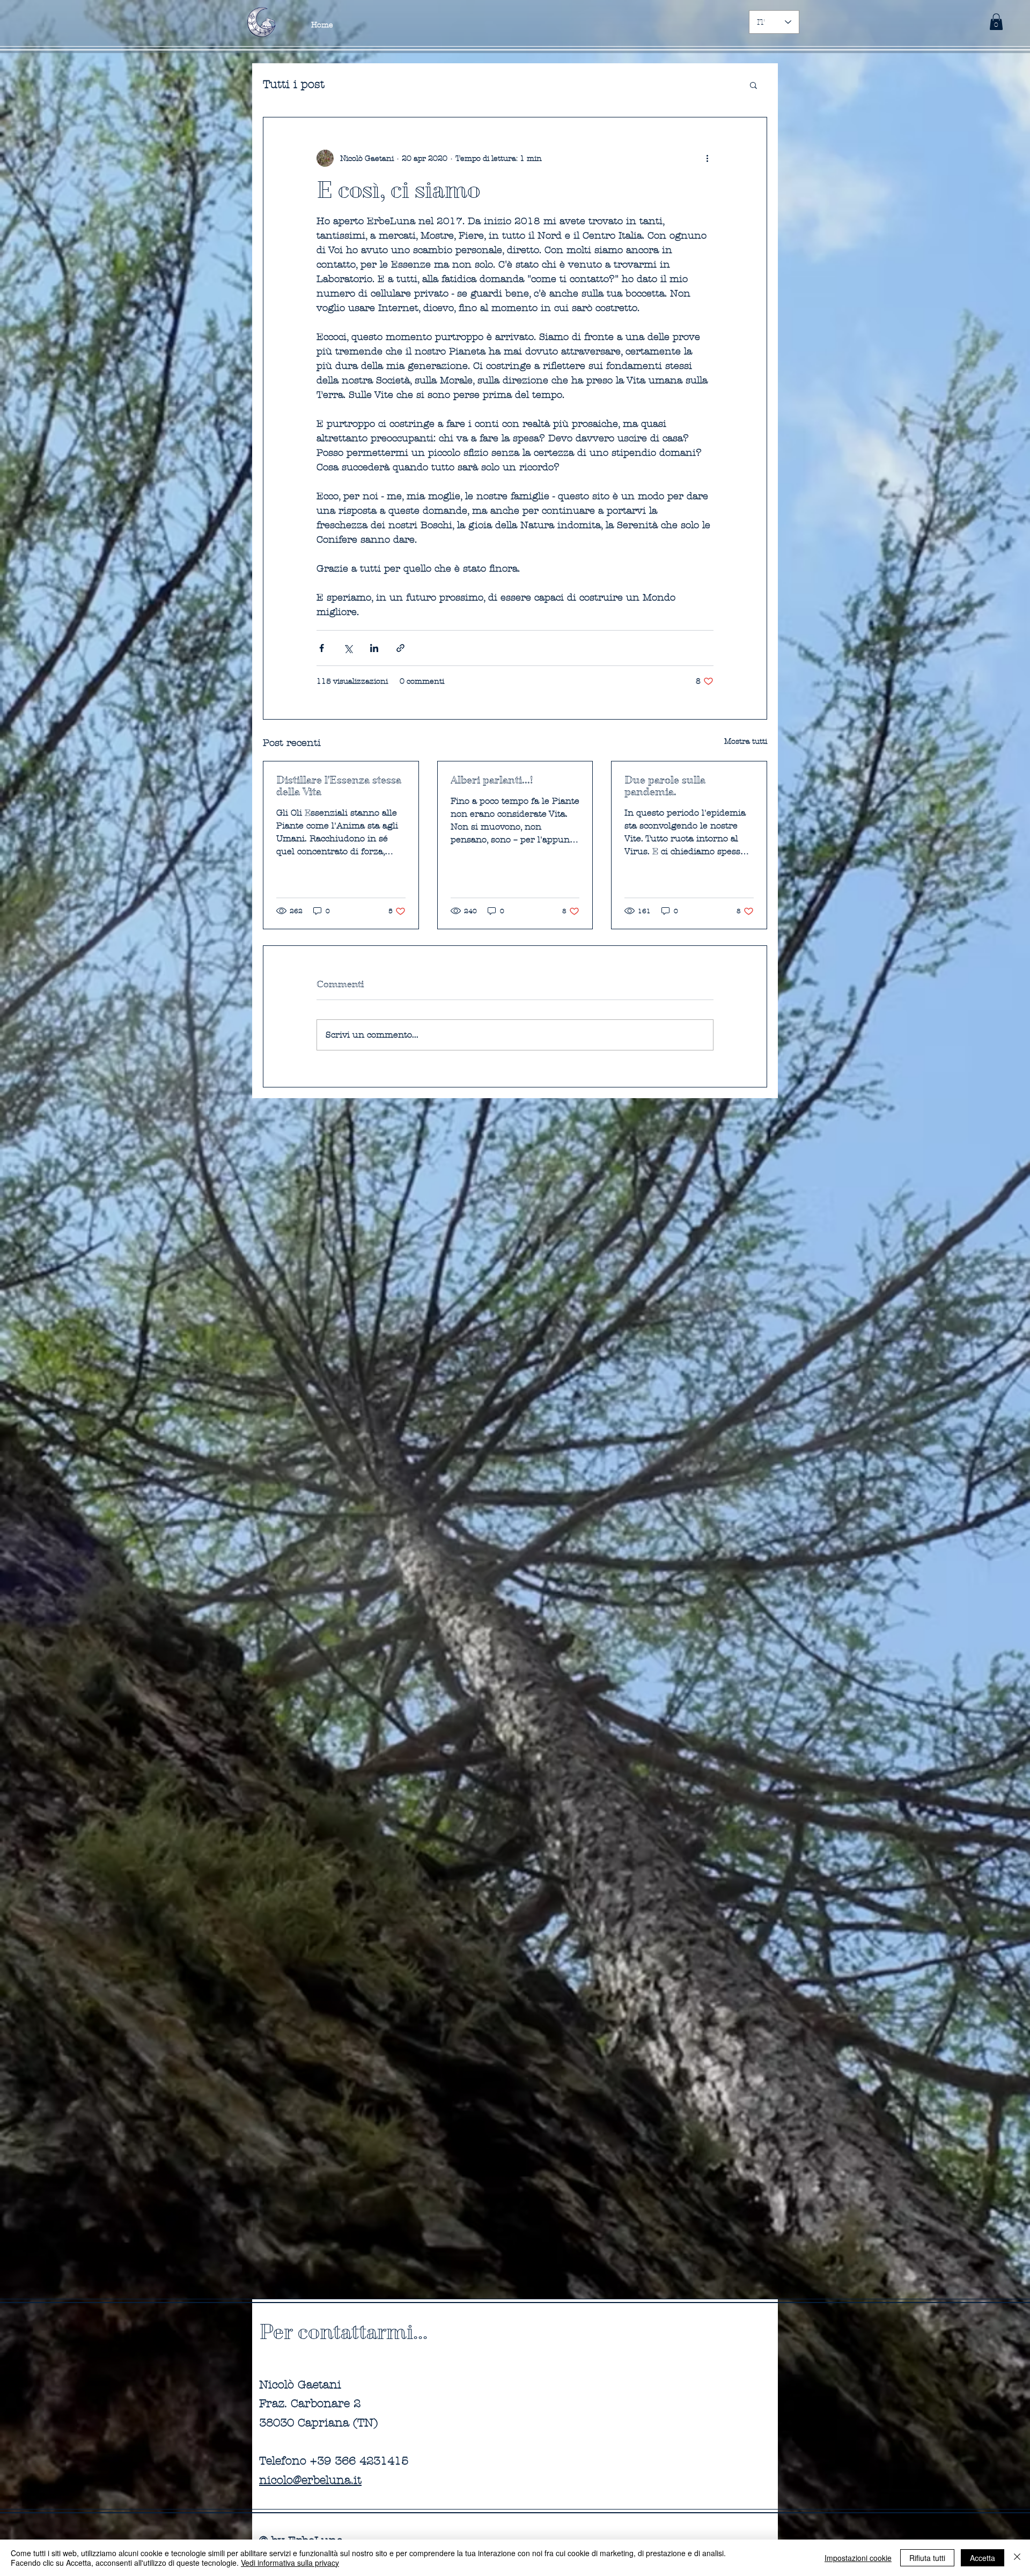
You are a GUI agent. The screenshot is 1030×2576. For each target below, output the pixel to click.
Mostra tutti (746, 741)
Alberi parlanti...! (492, 780)
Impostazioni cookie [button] (858, 2558)
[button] (996, 22)
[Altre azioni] (707, 158)
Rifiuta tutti (927, 2558)
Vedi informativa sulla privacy (290, 2563)
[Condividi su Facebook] (322, 648)
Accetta (983, 2558)
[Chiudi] (1017, 2558)
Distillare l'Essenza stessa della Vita (339, 786)
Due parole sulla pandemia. (665, 786)
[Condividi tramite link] (400, 648)
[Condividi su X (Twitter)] (348, 648)
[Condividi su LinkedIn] (374, 648)
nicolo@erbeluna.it (310, 2480)
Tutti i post (294, 84)
